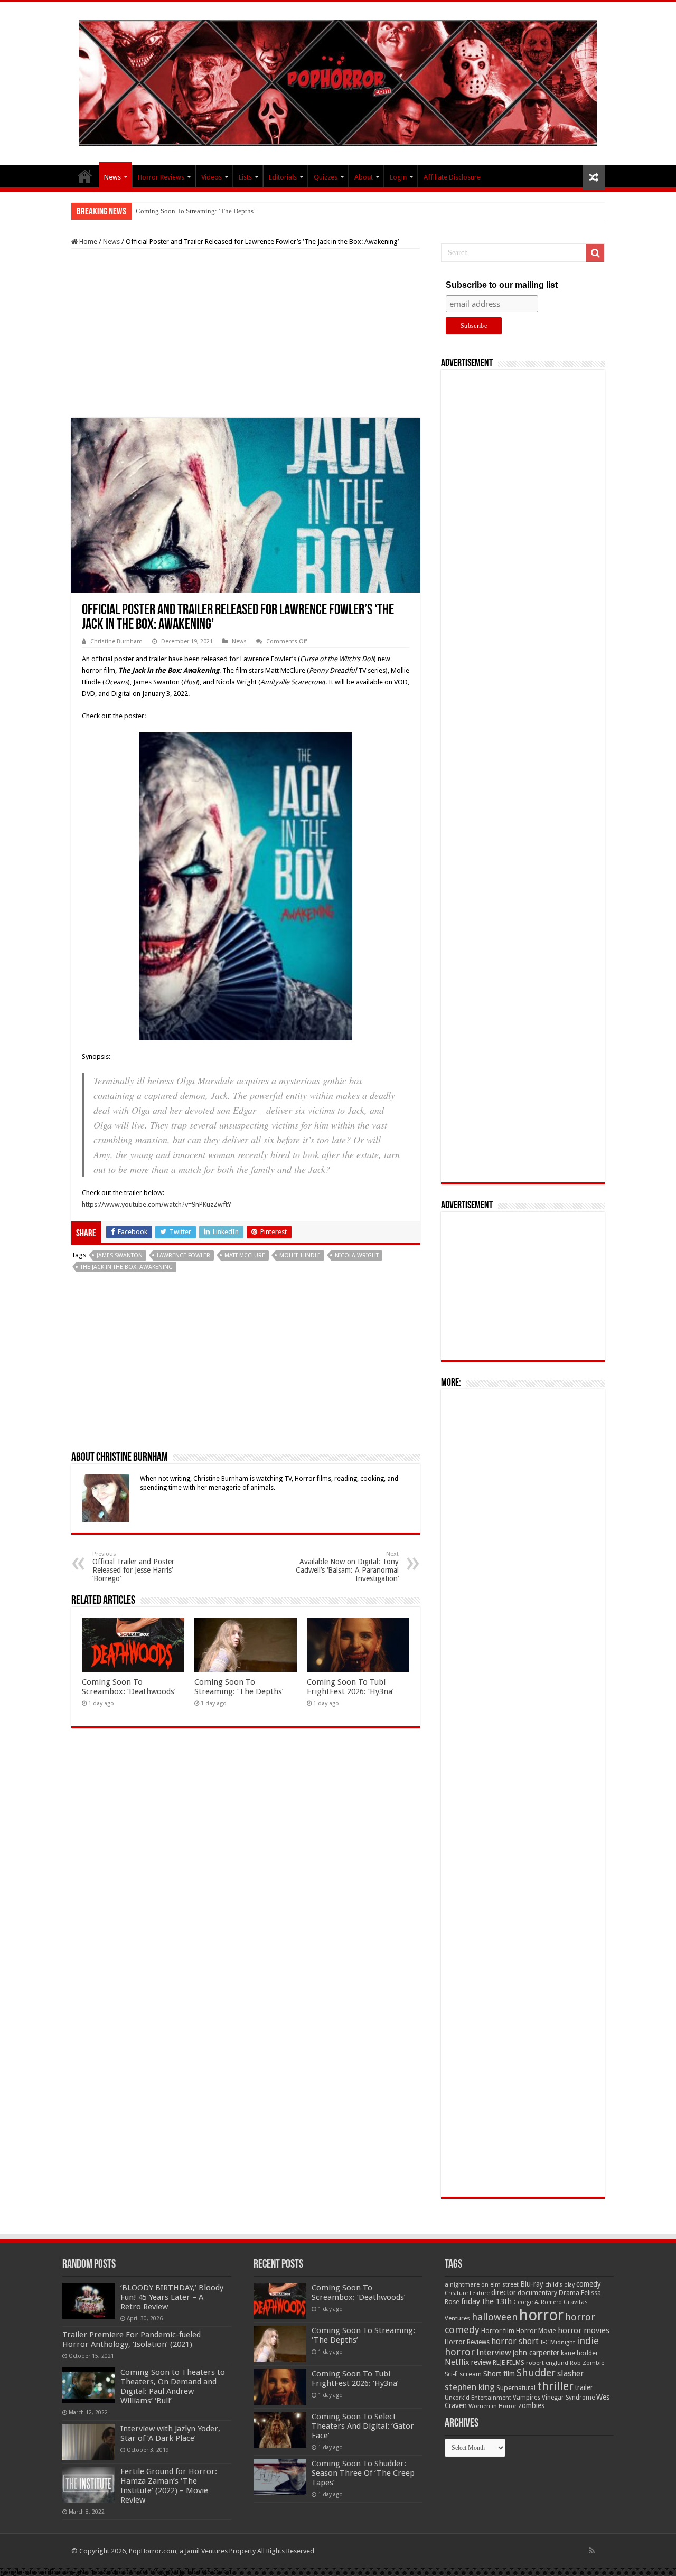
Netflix (457, 2362)
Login (398, 177)
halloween (495, 2317)
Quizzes (326, 177)
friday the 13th (486, 2301)
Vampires (527, 2398)
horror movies (584, 2330)
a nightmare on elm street (482, 2284)
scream (471, 2374)
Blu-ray (532, 2284)
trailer (584, 2387)
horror (541, 2315)
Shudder (536, 2373)
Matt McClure (245, 1256)
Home (87, 242)
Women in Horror (492, 2406)
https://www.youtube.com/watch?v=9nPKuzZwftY (157, 1204)
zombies (531, 2405)
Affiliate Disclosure (452, 177)
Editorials (283, 177)
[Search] (595, 253)
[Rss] (592, 2551)
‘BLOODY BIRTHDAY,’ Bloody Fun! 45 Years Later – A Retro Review (172, 2297)
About (364, 177)
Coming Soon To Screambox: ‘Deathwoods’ (129, 1687)
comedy (589, 2284)
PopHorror (85, 176)
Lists (245, 177)
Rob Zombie (587, 2363)
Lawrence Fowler (184, 1256)
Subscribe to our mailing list (502, 285)
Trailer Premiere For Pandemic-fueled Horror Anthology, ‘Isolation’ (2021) (132, 2339)
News (112, 177)
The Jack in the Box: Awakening (126, 1267)
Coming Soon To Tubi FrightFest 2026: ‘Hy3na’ (205, 211)
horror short (515, 2341)
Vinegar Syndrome (568, 2398)
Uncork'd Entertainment (478, 2398)
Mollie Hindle (300, 1256)
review (481, 2362)
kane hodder (580, 2353)
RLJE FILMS (509, 2362)
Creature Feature (467, 2293)
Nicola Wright (357, 1256)
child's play (560, 2285)
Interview (494, 2353)
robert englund (547, 2363)
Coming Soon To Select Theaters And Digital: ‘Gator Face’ (363, 2426)
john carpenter (536, 2353)
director (504, 2292)
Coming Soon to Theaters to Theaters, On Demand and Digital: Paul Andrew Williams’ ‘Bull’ (173, 2386)
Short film (499, 2374)
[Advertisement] (246, 333)
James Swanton (120, 1256)
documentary (537, 2293)
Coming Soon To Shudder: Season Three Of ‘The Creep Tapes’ (363, 2473)
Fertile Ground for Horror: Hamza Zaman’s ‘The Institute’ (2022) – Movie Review (169, 2486)
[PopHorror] (338, 81)
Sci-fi (451, 2374)
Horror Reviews (161, 177)
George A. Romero (538, 2302)
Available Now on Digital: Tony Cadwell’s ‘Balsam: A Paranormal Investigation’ (347, 1567)
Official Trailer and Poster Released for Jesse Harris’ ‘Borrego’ (133, 1567)
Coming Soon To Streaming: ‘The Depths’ (239, 1687)
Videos (212, 177)
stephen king (470, 2387)
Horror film (498, 2331)
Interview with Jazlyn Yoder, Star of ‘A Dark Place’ (170, 2433)
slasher (571, 2373)
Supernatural (516, 2388)
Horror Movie (536, 2331)
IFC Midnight (558, 2342)
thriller (555, 2386)
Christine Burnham (116, 641)
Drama (569, 2293)
